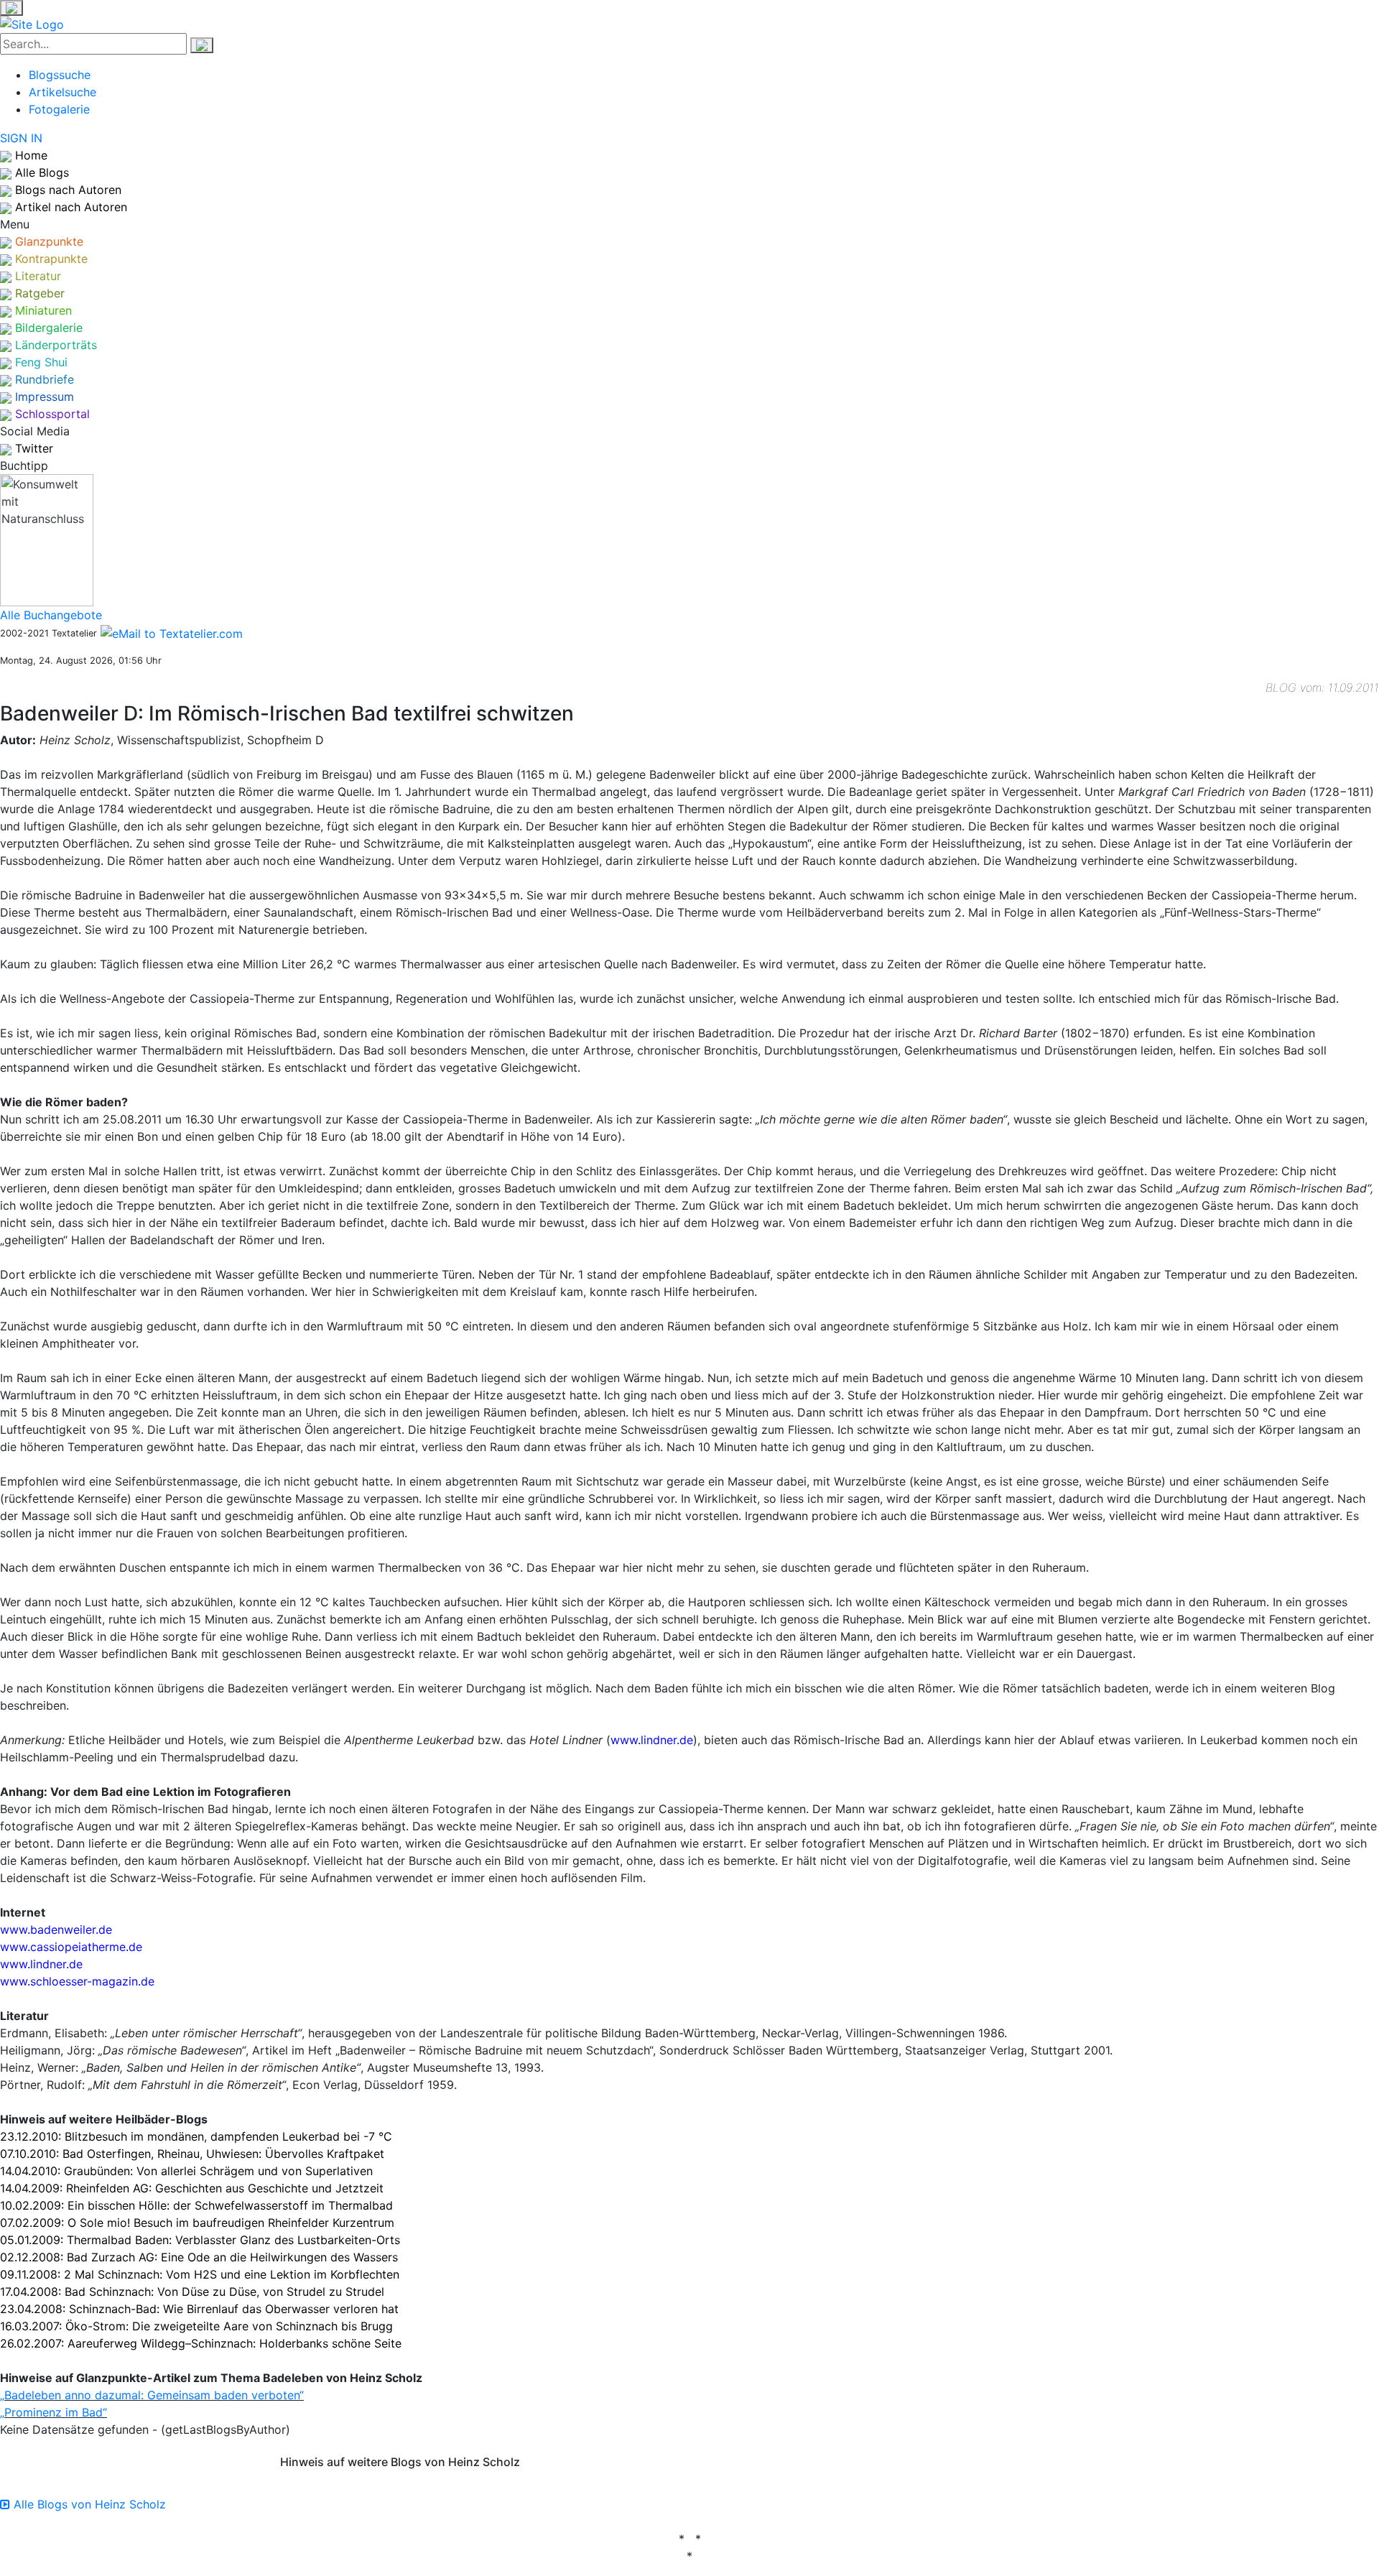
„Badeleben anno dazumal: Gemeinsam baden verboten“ (152, 2395)
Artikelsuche (62, 92)
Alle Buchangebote (51, 615)
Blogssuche (60, 75)
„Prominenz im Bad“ (54, 2412)
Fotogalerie (59, 109)
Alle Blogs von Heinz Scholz (88, 2504)
